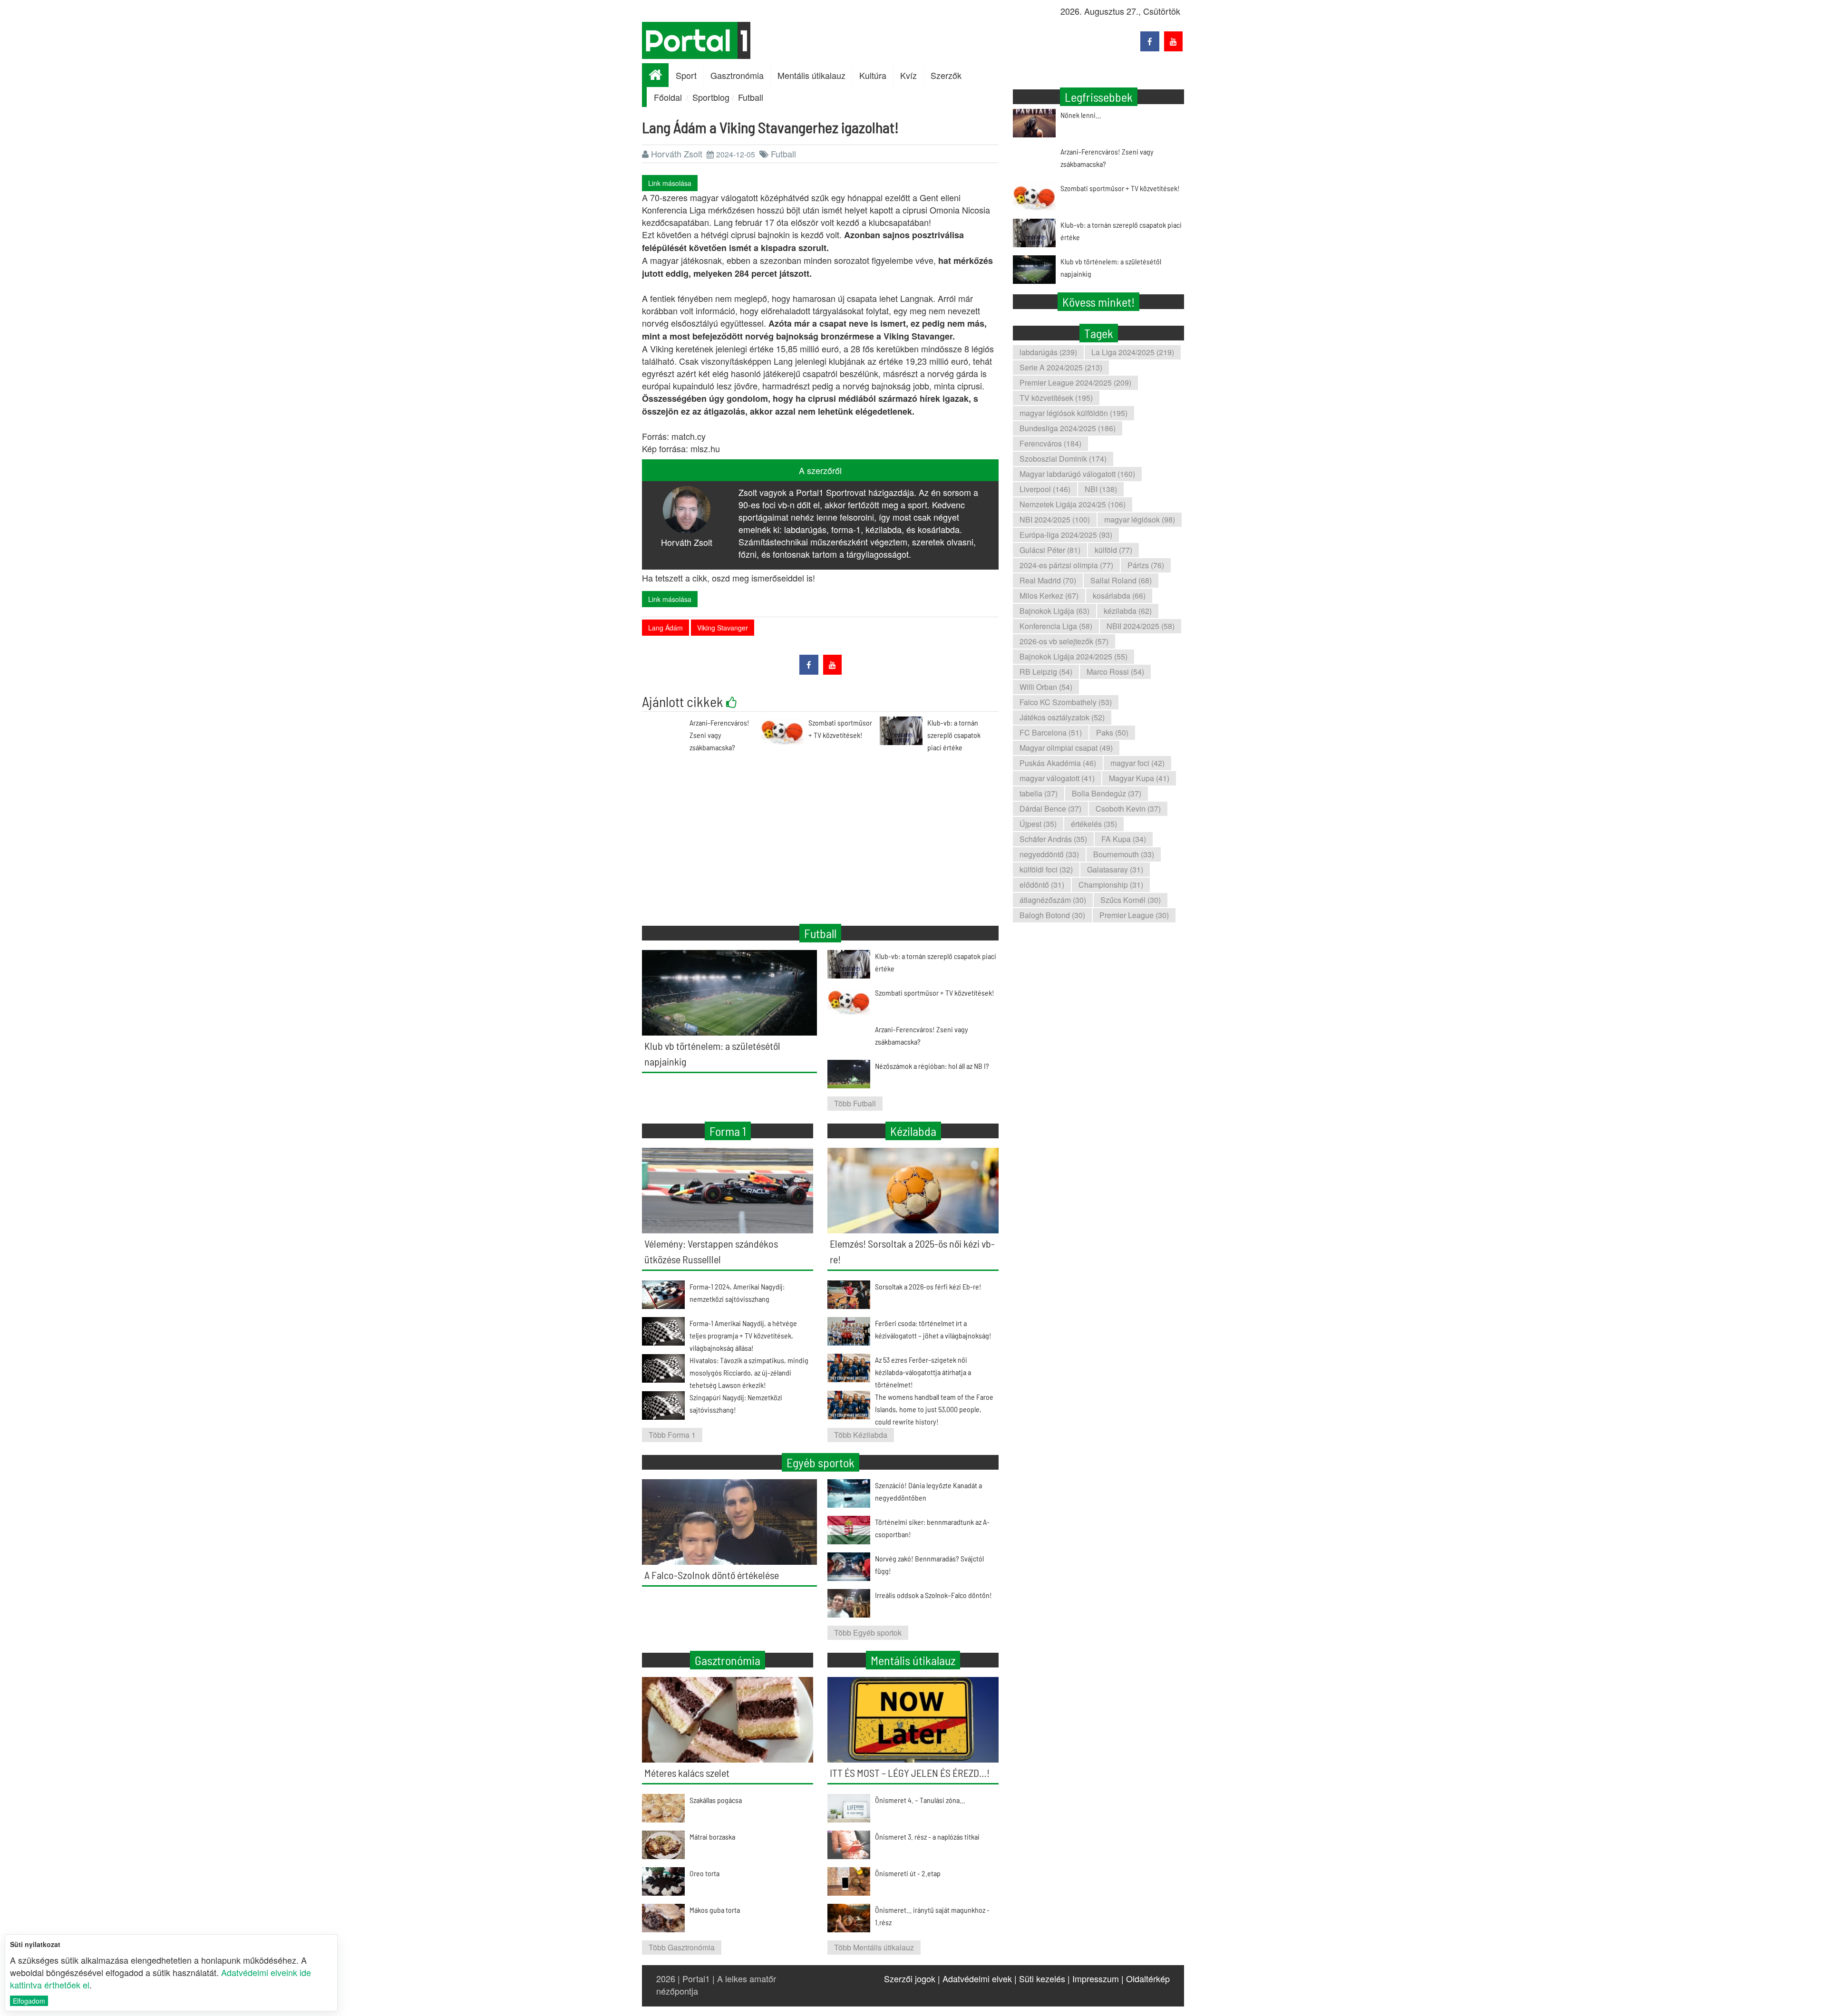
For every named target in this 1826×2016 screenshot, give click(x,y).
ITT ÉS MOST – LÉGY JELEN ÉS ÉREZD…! (910, 1773)
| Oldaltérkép (1146, 1978)
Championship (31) (1111, 885)
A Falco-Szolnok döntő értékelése (712, 1575)
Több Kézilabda (861, 1435)
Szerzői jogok (910, 1978)
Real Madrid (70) (1048, 580)
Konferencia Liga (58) (1056, 626)
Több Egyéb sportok (868, 1633)
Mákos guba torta (715, 1910)
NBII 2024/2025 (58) (1141, 626)
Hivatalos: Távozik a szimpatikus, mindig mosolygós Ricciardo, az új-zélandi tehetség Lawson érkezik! (749, 1372)
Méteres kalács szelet (687, 1773)
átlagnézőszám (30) (1053, 900)
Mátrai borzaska (712, 1837)
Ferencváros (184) (1050, 443)
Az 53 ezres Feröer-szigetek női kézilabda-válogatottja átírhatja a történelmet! (923, 1372)
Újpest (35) (1038, 824)
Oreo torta (704, 1873)
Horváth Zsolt (677, 154)
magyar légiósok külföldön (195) (1073, 413)
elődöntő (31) (1042, 885)
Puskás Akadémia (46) (1058, 763)
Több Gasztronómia (682, 1947)
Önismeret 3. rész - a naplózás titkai (927, 1837)
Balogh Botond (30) (1052, 915)
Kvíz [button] (908, 75)
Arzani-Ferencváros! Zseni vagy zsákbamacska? (719, 735)
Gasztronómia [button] (737, 75)
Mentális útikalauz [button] (811, 75)
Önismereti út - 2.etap (908, 1873)
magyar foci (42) (1137, 763)
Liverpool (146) (1045, 489)
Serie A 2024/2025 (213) (1061, 367)
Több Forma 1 (672, 1435)
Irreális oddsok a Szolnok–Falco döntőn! (933, 1595)
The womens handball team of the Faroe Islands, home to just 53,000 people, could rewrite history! (934, 1409)
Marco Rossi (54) (1115, 672)
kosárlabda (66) (1119, 596)
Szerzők (946, 75)
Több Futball (855, 1103)
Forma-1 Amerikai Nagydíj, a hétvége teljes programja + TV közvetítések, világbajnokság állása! (743, 1335)
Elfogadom (29, 2001)
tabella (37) (1039, 793)
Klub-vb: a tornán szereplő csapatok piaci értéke (954, 735)
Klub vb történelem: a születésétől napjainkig (1111, 267)
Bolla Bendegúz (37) (1107, 793)
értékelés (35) (1094, 824)
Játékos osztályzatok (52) (1062, 717)
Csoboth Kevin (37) (1128, 809)
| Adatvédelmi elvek (975, 1978)
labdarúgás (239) (1048, 352)
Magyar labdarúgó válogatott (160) (1077, 474)
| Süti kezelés (1040, 1978)
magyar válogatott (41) (1057, 778)
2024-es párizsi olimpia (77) (1066, 565)
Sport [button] (686, 75)
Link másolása (670, 183)
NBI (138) (1101, 489)
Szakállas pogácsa (716, 1800)
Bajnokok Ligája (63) (1054, 611)
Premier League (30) (1134, 915)
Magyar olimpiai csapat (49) (1066, 748)
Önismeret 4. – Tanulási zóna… (920, 1800)
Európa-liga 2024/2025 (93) (1066, 535)
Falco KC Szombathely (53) (1066, 702)
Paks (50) (1112, 732)
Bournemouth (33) (1124, 854)
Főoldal (668, 97)
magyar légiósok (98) (1140, 519)
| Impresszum (1093, 1978)
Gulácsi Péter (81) (1050, 550)
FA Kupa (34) (1124, 839)
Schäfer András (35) (1053, 839)
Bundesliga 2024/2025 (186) (1068, 428)
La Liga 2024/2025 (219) (1133, 352)
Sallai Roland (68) (1121, 580)
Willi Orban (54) (1046, 687)
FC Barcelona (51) (1051, 732)
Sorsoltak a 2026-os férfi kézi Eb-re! (928, 1286)
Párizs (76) (1146, 565)
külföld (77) (1113, 550)
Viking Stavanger (723, 628)
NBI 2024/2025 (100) (1055, 519)
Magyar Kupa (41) (1139, 778)
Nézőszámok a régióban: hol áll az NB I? (932, 1066)
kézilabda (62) (1128, 611)
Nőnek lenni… (1081, 115)
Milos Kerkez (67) (1049, 596)
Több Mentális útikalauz (874, 1947)
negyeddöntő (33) (1049, 854)
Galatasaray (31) (1115, 869)
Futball (751, 97)
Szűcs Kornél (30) (1131, 900)
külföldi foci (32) (1046, 869)
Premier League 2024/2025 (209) (1075, 383)
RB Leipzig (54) (1046, 672)
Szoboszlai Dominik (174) (1063, 459)
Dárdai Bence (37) (1050, 809)
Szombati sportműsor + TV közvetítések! (1120, 188)
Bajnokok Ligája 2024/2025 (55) (1073, 656)
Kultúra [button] (873, 75)
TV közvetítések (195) (1056, 398)
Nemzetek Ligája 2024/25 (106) (1073, 504)
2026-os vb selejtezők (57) (1064, 641)
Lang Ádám (665, 628)
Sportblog (711, 97)
